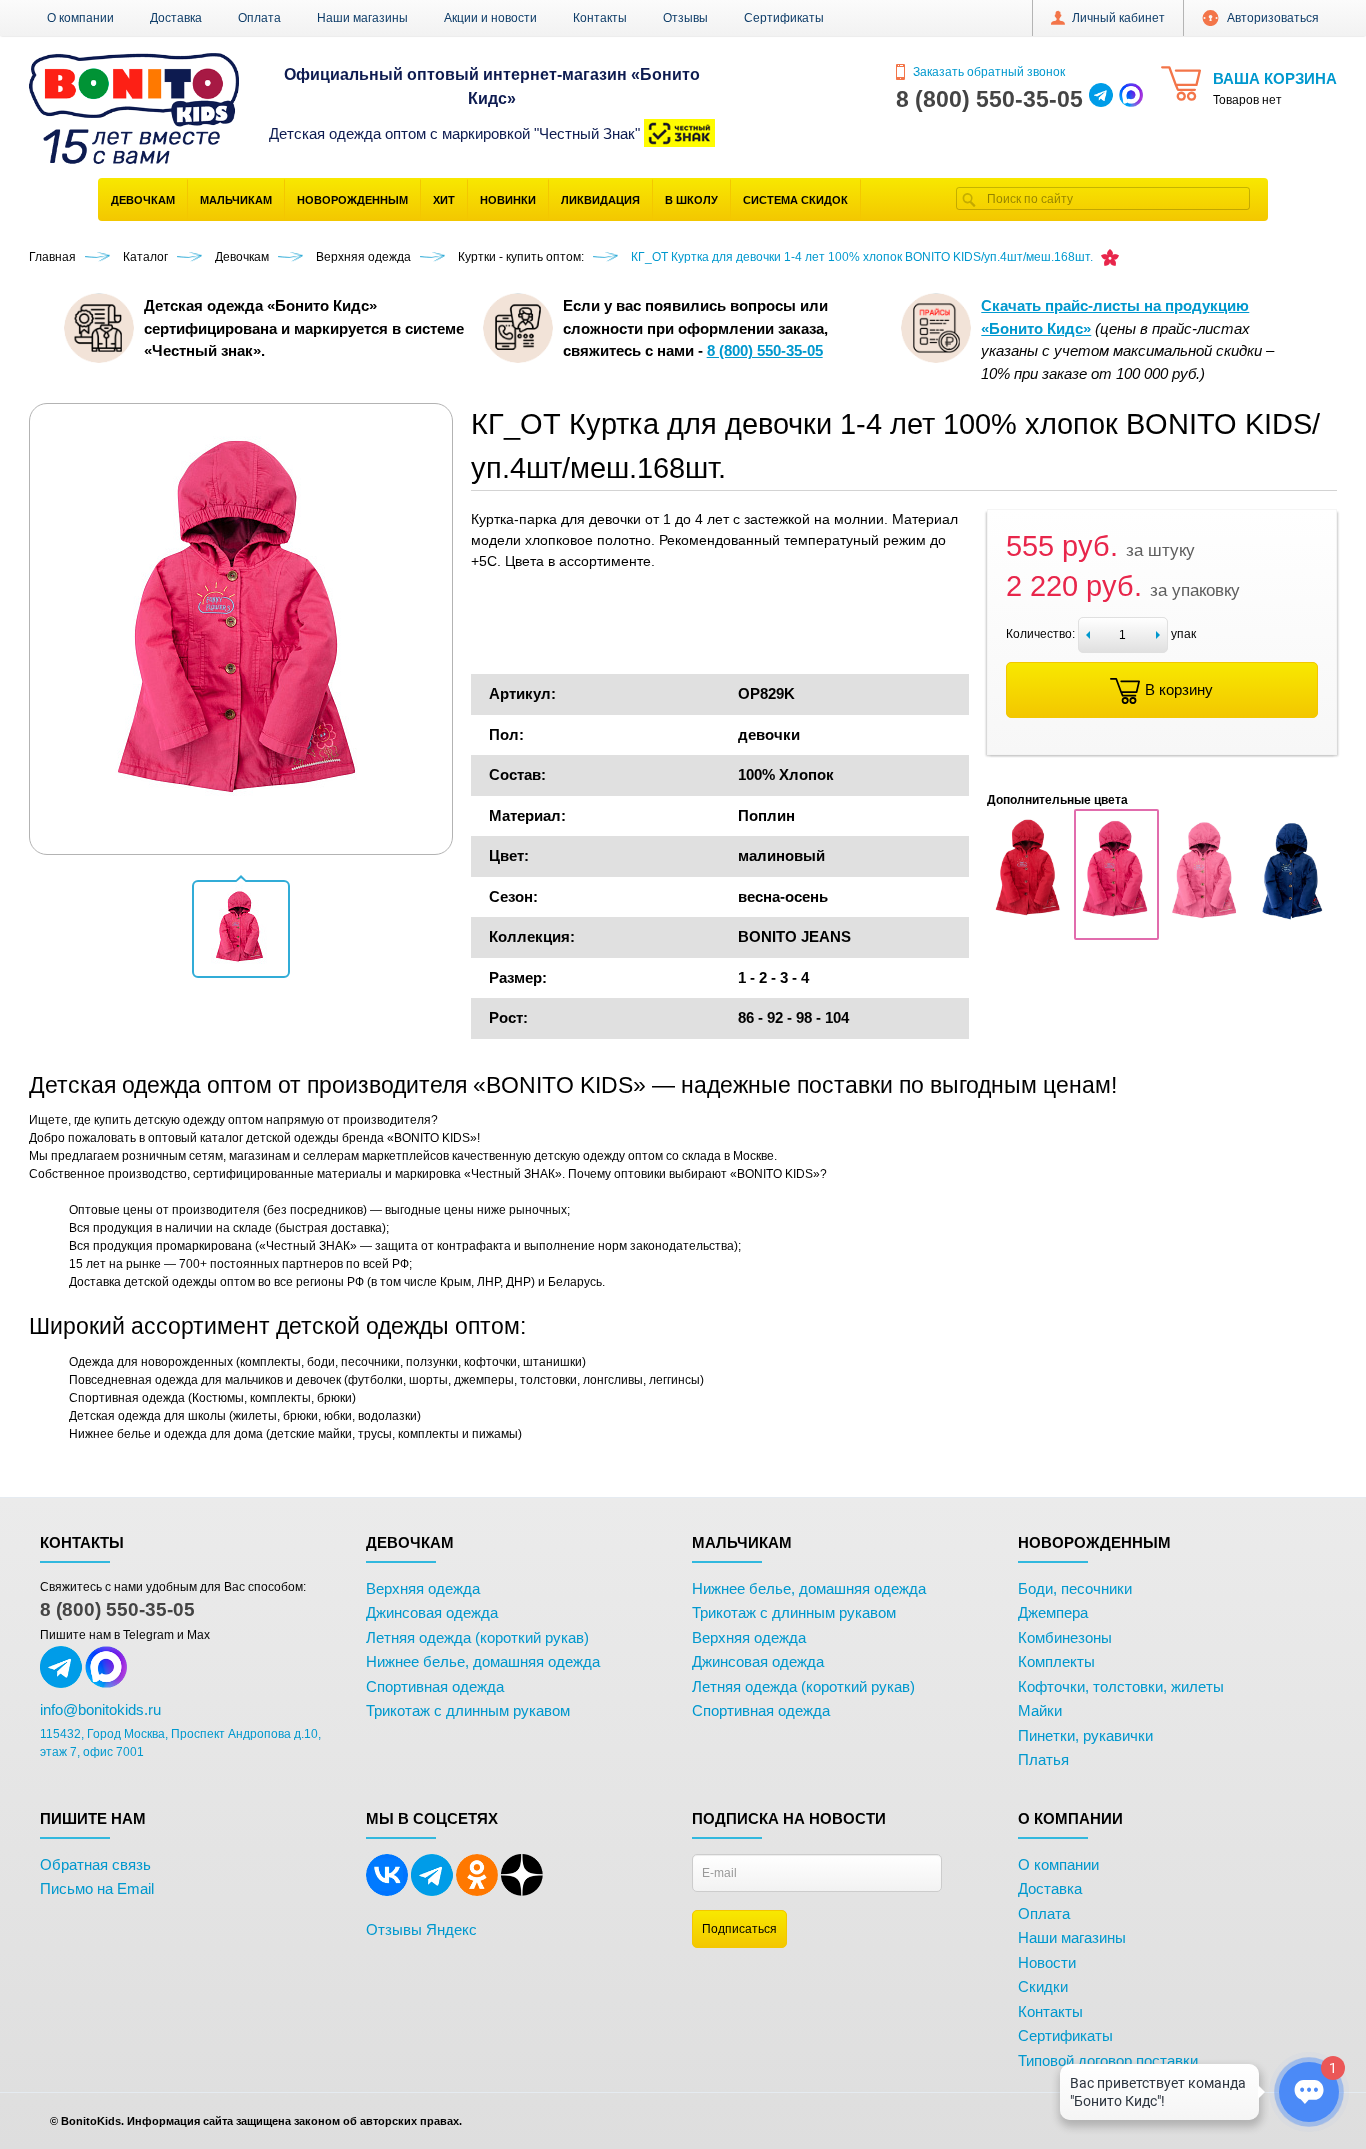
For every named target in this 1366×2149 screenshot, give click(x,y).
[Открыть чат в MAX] (1131, 99)
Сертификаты (784, 18)
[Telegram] (432, 1892)
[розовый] (1204, 929)
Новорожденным (352, 200)
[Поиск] (969, 198)
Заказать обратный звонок (987, 72)
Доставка (176, 18)
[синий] (1291, 929)
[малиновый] (1116, 929)
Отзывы (685, 18)
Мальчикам (236, 200)
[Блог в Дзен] (522, 1892)
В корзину (1179, 689)
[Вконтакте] (387, 1892)
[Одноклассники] (477, 1892)
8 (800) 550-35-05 (117, 1609)
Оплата (259, 18)
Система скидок (795, 200)
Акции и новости (490, 18)
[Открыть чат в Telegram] (1101, 99)
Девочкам (143, 200)
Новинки (508, 200)
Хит (444, 200)
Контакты (600, 18)
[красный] (1029, 929)
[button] (241, 929)
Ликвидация (600, 200)
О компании (80, 18)
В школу (691, 200)
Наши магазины (362, 18)
